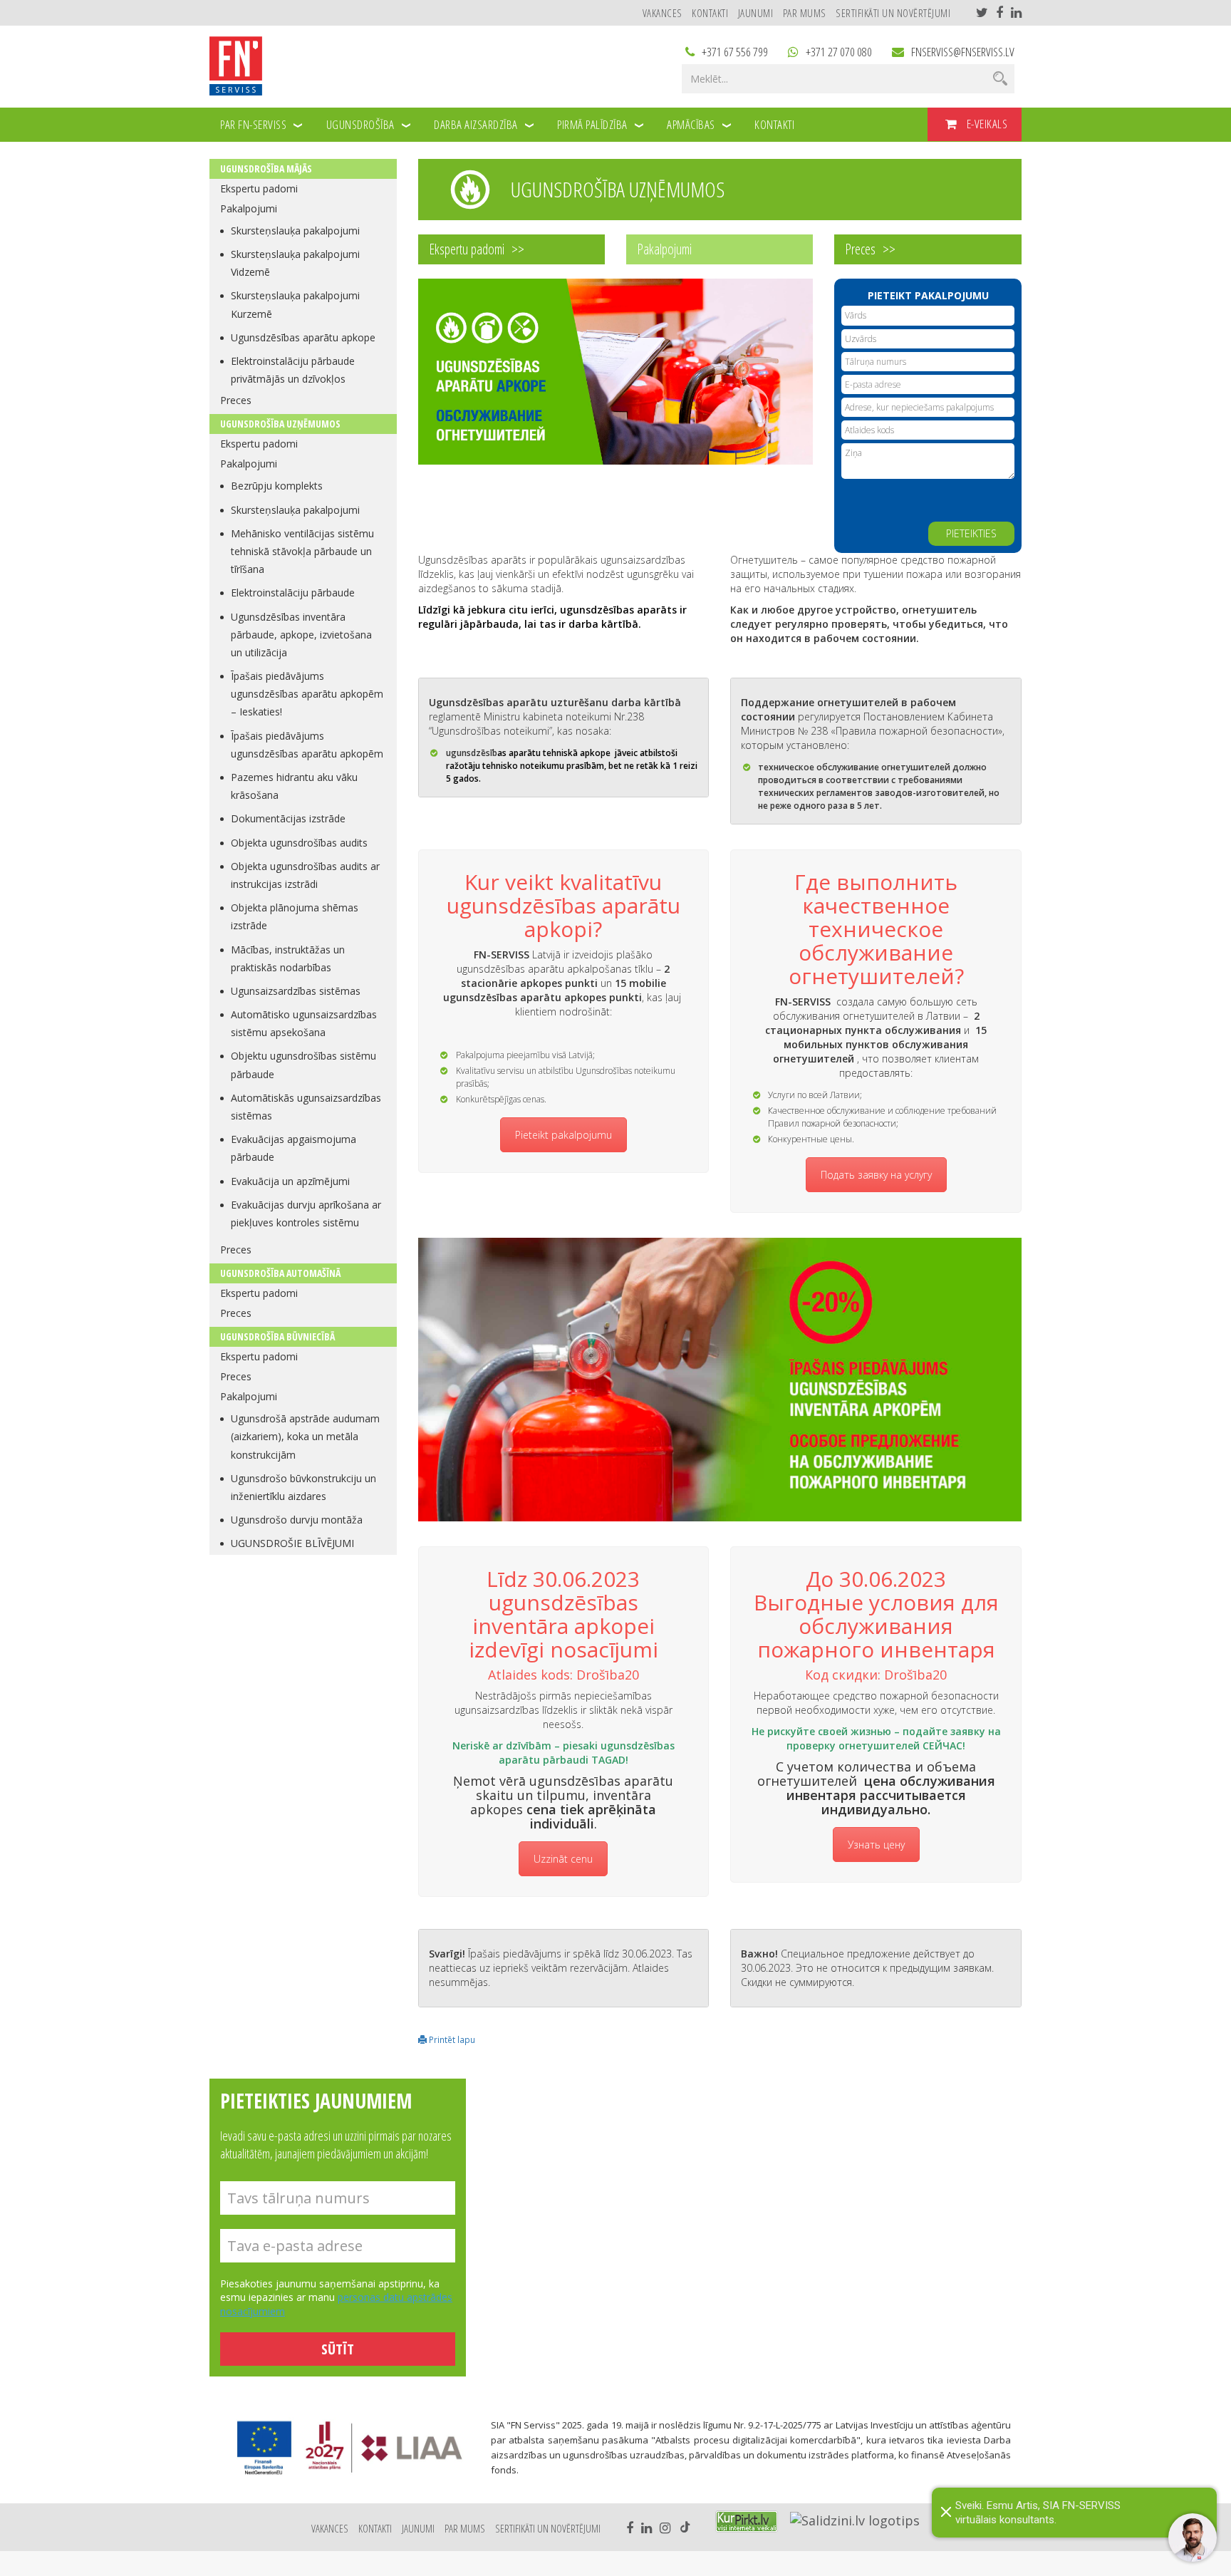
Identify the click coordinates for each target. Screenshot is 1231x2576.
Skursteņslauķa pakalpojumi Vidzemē (295, 263)
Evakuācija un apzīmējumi (290, 1181)
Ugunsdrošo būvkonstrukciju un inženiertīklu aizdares (303, 1487)
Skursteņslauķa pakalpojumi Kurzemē (295, 304)
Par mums (805, 13)
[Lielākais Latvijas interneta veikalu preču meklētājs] (747, 2521)
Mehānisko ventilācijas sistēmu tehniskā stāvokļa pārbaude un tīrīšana (302, 551)
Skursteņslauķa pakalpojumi (295, 231)
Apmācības (691, 124)
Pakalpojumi (249, 208)
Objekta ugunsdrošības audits (299, 843)
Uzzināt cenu (563, 1859)
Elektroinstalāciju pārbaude (293, 593)
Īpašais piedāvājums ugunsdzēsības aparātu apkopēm (307, 745)
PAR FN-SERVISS (253, 124)
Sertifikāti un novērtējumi (893, 13)
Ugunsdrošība (360, 124)
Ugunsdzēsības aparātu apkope (303, 337)
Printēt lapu (451, 2039)
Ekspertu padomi (259, 188)
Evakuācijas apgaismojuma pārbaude (294, 1148)
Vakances (663, 13)
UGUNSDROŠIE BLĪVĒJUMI (292, 1543)
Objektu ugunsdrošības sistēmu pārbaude (303, 1065)
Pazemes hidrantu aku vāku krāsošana (294, 786)
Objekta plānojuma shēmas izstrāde (295, 916)
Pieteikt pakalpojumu (563, 1135)
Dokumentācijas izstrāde (288, 818)
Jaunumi (756, 13)
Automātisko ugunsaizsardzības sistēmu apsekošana (304, 1023)
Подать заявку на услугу (876, 1175)
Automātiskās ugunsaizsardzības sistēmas (306, 1107)
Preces (236, 400)
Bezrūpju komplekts (277, 486)
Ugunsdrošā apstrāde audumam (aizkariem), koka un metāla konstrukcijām (305, 1436)
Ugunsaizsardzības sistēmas (296, 991)
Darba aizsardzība (476, 124)
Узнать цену (876, 1845)
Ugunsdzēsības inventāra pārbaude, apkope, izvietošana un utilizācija (301, 635)
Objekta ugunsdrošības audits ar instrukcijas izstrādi (305, 875)
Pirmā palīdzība (592, 124)
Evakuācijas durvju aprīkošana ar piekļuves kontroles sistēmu (306, 1214)
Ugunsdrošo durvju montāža (297, 1520)
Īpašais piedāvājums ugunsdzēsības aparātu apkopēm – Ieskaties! (307, 694)
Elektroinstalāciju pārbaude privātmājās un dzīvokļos (293, 370)
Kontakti (710, 13)
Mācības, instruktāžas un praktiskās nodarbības (288, 958)
